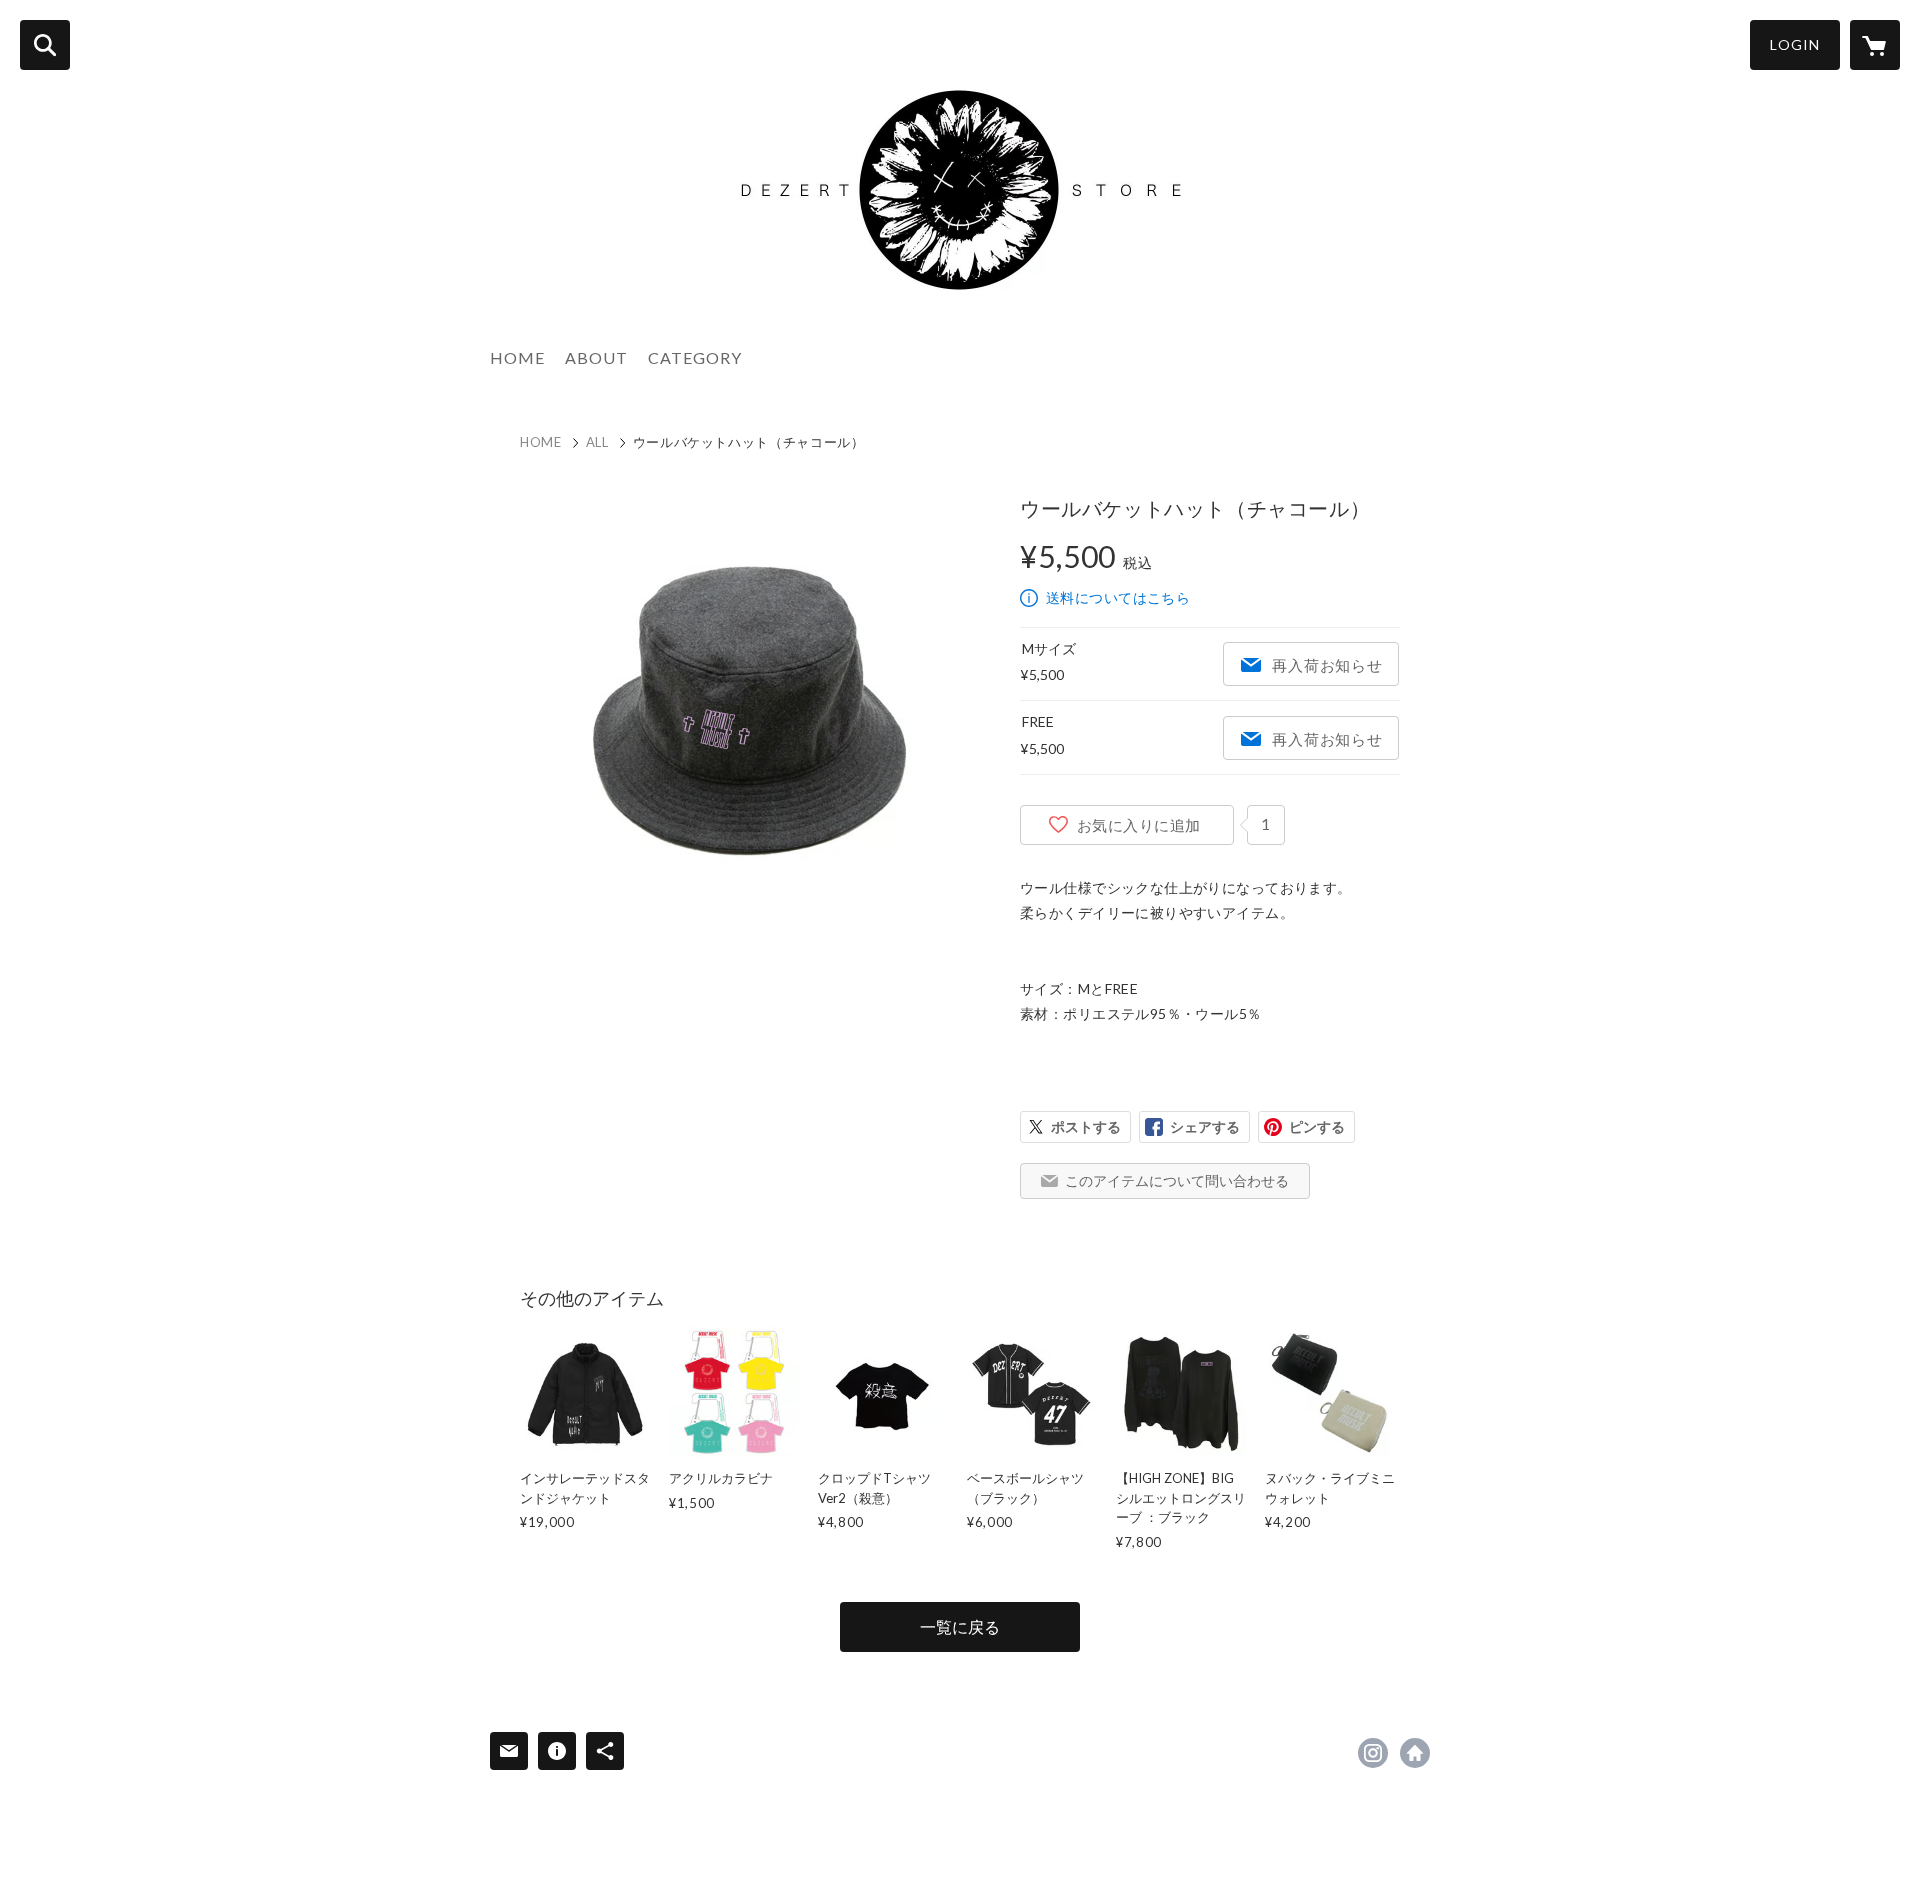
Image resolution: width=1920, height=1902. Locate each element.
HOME (517, 357)
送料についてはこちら (1118, 597)
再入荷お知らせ (1327, 665)
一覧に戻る (960, 1626)
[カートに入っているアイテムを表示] (1875, 45)
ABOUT (596, 357)
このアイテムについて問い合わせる (1177, 1180)
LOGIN (1795, 44)
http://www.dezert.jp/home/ (1415, 1753)
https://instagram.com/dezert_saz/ (1373, 1753)
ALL (597, 442)
